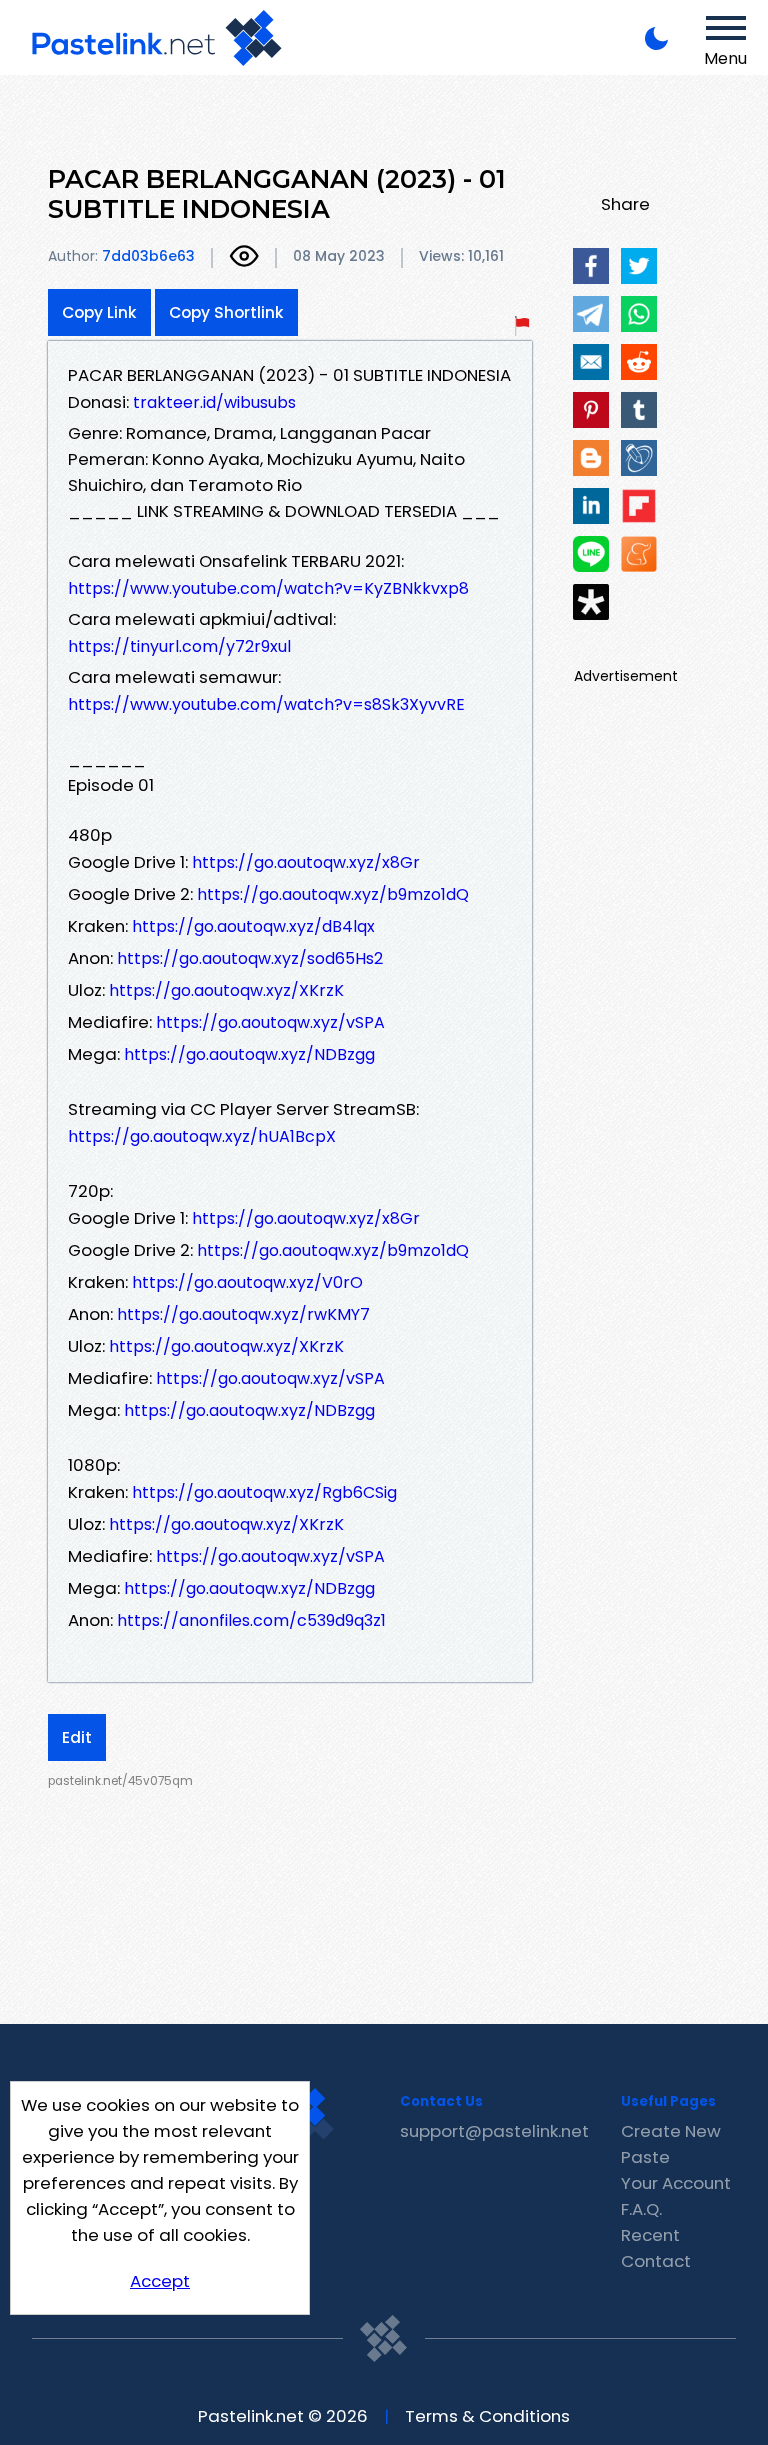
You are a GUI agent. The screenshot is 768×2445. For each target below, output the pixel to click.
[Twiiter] (639, 266)
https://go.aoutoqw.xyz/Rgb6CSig (264, 1492)
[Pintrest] (591, 410)
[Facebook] (591, 266)
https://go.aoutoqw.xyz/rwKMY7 (243, 1314)
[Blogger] (591, 458)
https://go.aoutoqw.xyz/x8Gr (306, 862)
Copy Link (99, 312)
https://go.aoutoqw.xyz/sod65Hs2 (250, 958)
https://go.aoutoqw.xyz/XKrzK (226, 990)
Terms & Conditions (487, 2416)
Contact (656, 2261)
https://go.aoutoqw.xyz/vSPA (270, 1022)
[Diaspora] (591, 602)
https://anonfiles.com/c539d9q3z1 (251, 1620)
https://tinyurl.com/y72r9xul (179, 646)
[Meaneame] (639, 554)
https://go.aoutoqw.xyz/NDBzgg (249, 1054)
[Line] (591, 554)
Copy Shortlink (226, 312)
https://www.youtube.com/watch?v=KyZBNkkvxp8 (268, 588)
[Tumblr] (639, 410)
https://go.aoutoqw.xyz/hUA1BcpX (202, 1136)
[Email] (591, 362)
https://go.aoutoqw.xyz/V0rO (247, 1282)
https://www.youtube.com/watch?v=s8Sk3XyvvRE (266, 704)
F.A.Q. (641, 2209)
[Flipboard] (639, 506)
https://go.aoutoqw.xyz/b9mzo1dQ (333, 894)
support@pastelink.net (494, 2131)
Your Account (676, 2183)
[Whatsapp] (639, 314)
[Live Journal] (639, 458)
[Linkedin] (591, 506)
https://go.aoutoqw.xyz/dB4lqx (253, 926)
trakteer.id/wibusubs (214, 402)
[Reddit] (639, 362)
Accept (160, 2281)
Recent (650, 2235)
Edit (77, 1737)
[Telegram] (591, 314)
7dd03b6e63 (148, 256)
